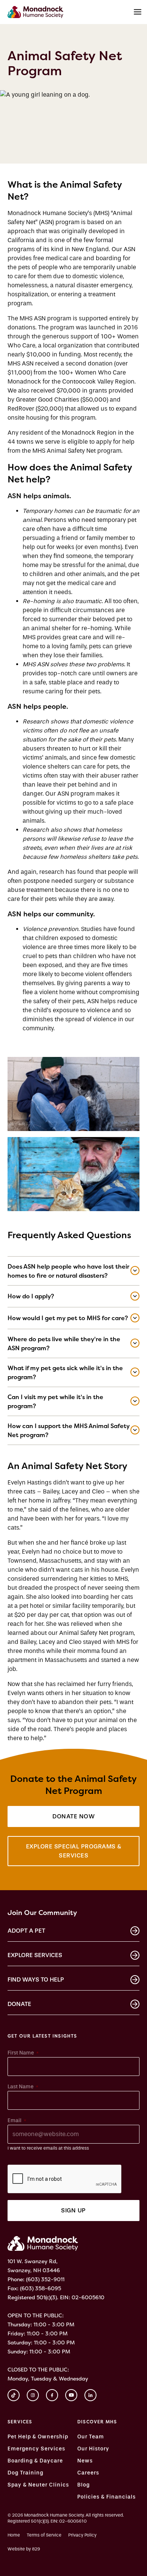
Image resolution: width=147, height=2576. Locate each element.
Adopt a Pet (26, 1931)
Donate (19, 2004)
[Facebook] (52, 2395)
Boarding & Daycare (35, 2461)
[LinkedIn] (90, 2395)
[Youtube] (71, 2395)
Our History (93, 2449)
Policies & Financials (106, 2497)
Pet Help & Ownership (38, 2437)
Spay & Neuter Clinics (38, 2485)
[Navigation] (138, 12)
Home (14, 2535)
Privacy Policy (82, 2535)
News (85, 2461)
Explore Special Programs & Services (74, 1851)
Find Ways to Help (36, 1979)
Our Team (91, 2437)
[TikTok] (14, 2395)
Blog (83, 2485)
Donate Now (73, 1816)
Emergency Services (36, 2449)
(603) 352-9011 (45, 2279)
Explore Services (35, 1955)
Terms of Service (44, 2535)
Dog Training (25, 2473)
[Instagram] (33, 2395)
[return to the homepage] (43, 2243)
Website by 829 (24, 2549)
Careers (88, 2473)
